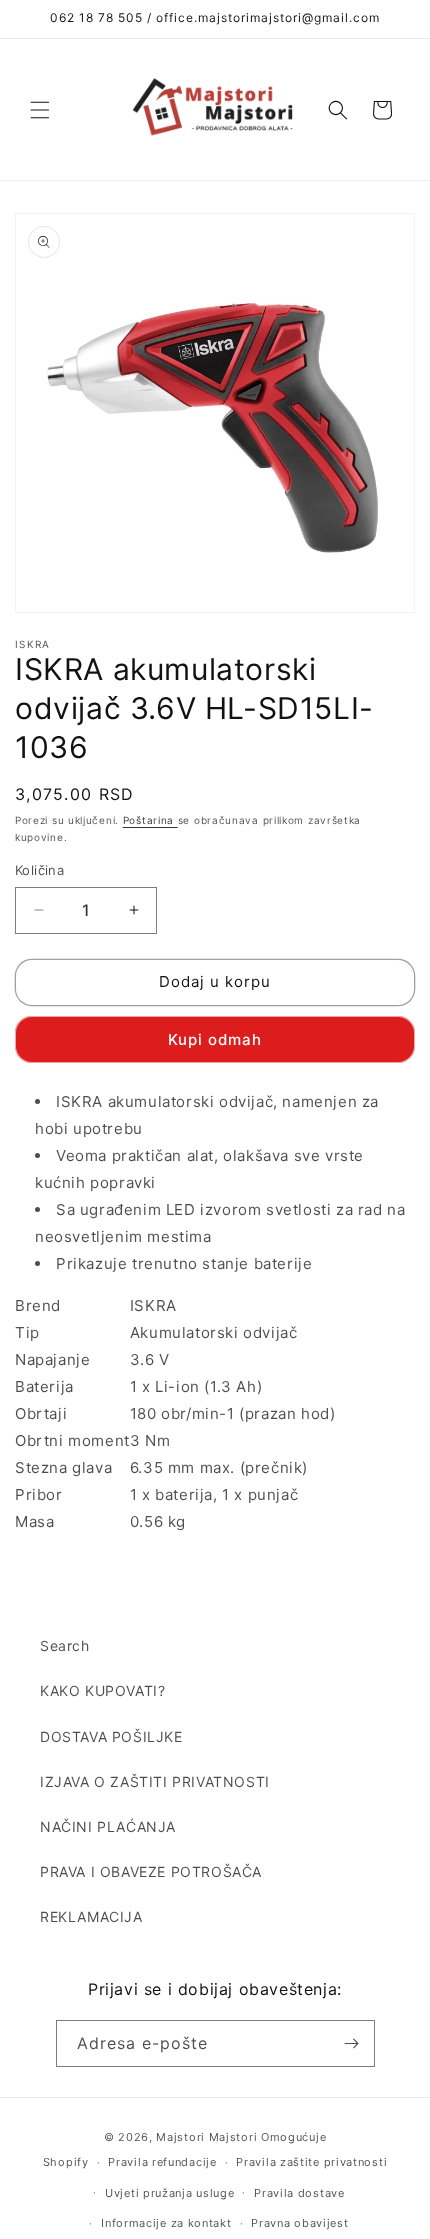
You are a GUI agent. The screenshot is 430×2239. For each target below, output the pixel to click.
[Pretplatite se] (352, 2043)
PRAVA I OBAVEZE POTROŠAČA (151, 1871)
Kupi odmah (215, 1039)
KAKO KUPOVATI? (102, 1690)
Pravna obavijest (299, 2223)
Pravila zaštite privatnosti (311, 2162)
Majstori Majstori (206, 2137)
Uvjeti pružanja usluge (169, 2193)
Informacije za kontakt (166, 2223)
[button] (40, 110)
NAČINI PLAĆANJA (108, 1826)
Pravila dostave (299, 2193)
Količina (39, 870)
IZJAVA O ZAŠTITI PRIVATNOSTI (155, 1781)
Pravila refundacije (162, 2162)
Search (65, 1645)
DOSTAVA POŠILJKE (111, 1736)
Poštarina (150, 820)
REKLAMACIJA (91, 1916)
